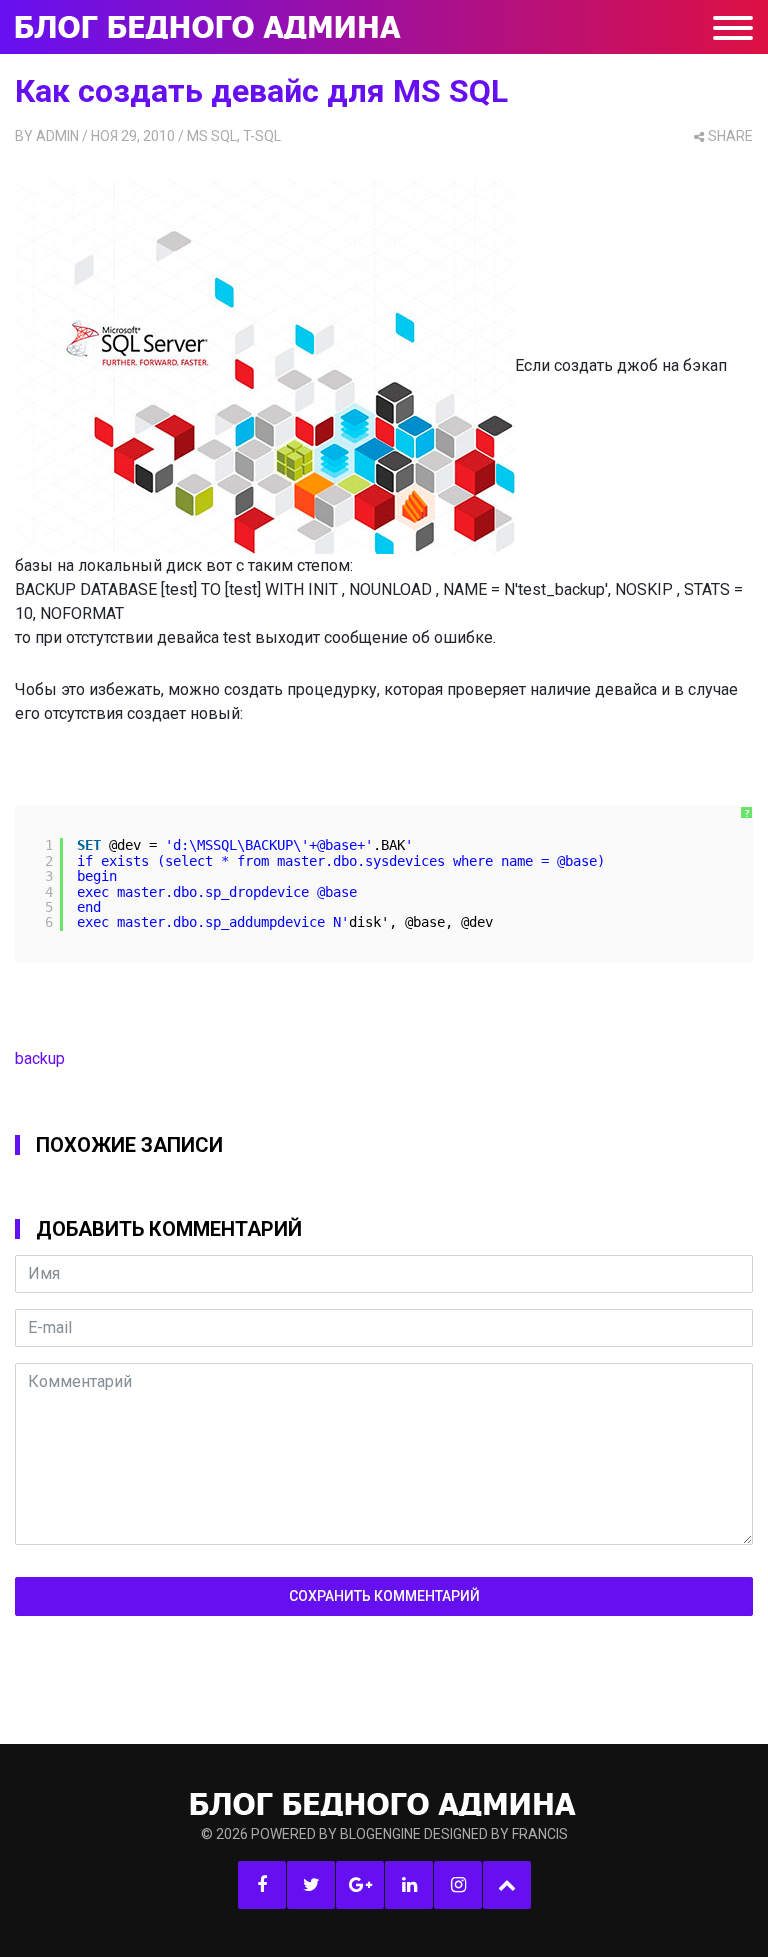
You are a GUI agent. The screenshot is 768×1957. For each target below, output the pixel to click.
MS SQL (212, 136)
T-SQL (262, 136)
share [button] (730, 136)
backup (40, 1058)
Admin (57, 136)
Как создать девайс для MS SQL (261, 91)
